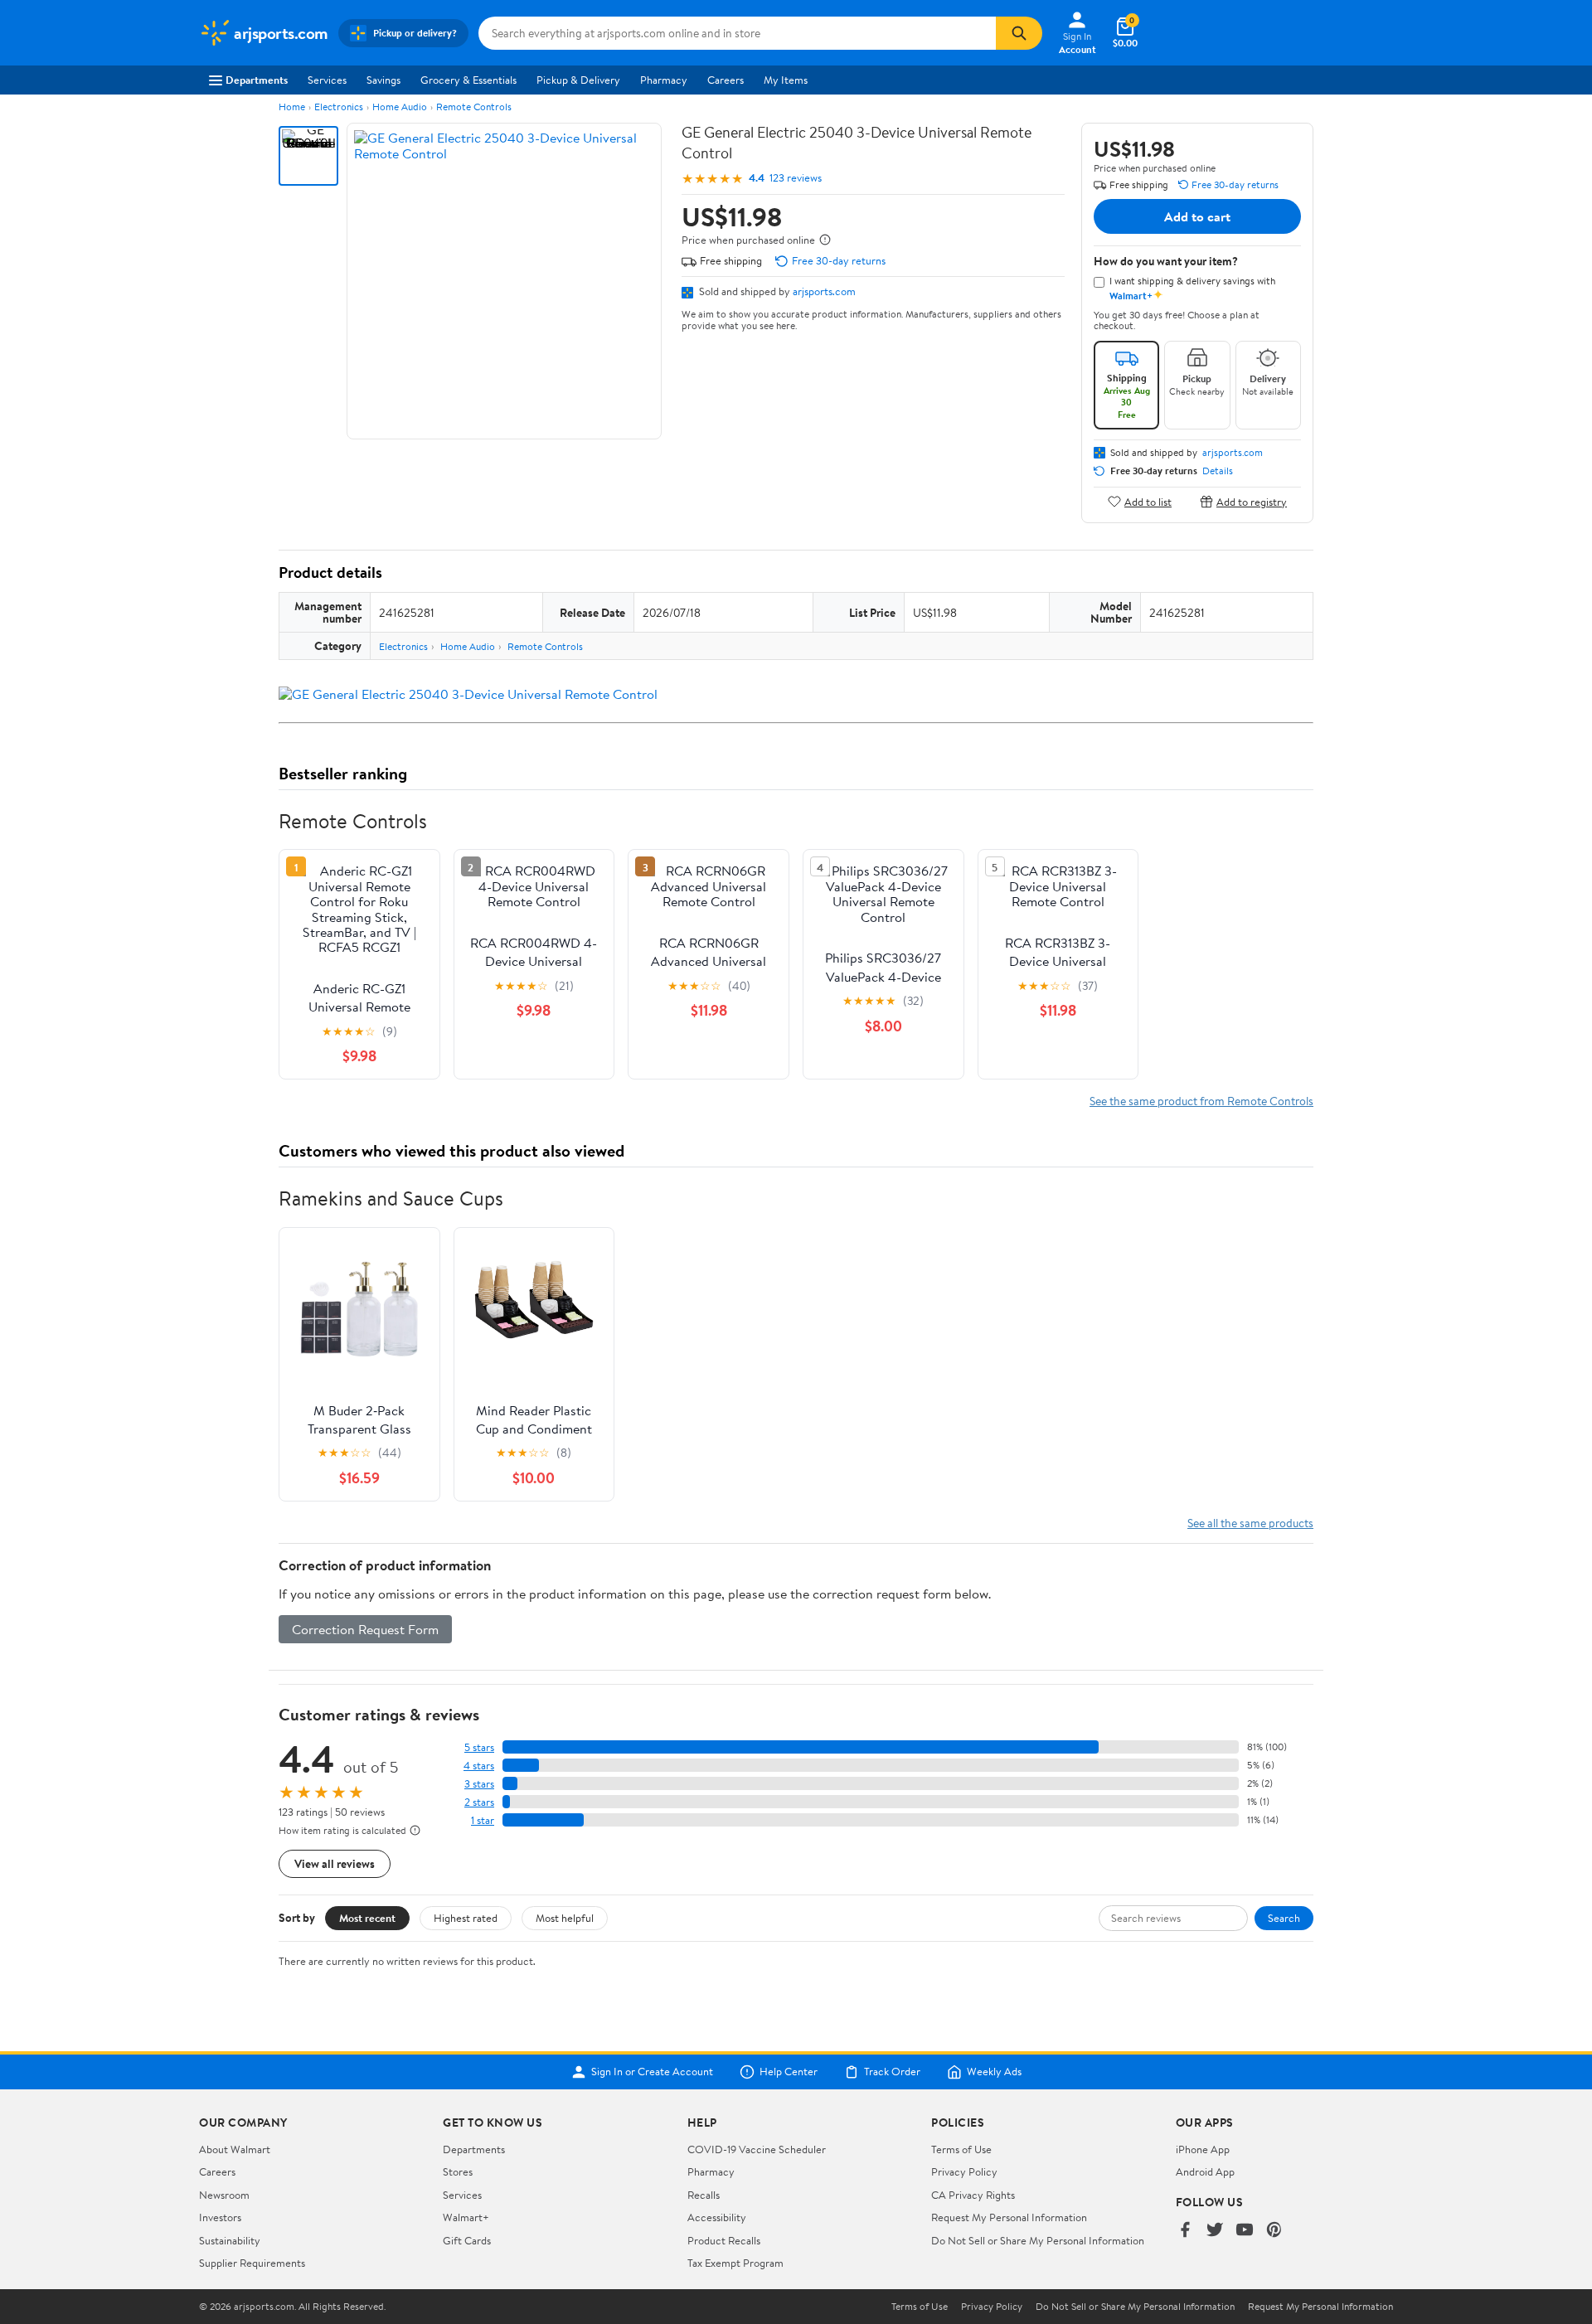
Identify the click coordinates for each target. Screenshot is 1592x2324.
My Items (786, 80)
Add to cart (1197, 216)
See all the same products (1250, 1523)
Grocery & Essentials (468, 80)
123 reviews (796, 178)
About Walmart (235, 2149)
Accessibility (717, 2217)
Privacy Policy (964, 2171)
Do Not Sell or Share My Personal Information (1038, 2240)
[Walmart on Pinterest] (1274, 2231)
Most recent (367, 1918)
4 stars (479, 1766)
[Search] (1019, 33)
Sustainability (230, 2240)
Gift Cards (467, 2240)
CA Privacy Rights (973, 2195)
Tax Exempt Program (735, 2263)
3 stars (479, 1784)
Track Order (892, 2072)
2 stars (479, 1802)
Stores (458, 2171)
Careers (726, 80)
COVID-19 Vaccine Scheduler (757, 2149)
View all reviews (335, 1863)
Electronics (339, 107)
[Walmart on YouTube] (1245, 2231)
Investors (220, 2217)
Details (1218, 471)
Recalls (704, 2195)
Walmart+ (466, 2217)
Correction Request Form (365, 1629)
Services (327, 80)
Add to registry (1252, 501)
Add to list (1148, 501)
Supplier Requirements (252, 2263)
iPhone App (1203, 2149)
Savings (383, 80)
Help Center (789, 2072)
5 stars (479, 1747)
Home (292, 107)
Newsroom (224, 2195)
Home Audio (400, 107)
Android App (1205, 2171)
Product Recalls (724, 2240)
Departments (257, 80)
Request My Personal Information (1009, 2217)
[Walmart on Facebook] (1185, 2231)
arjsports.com (824, 291)
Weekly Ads (994, 2072)
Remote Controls (474, 107)
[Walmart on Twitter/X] (1215, 2231)
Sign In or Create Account (652, 2072)
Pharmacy (664, 80)
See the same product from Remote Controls (1201, 1101)
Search (1284, 1918)
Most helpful (565, 1918)
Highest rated (466, 1918)
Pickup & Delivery (578, 80)
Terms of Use (961, 2149)
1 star (483, 1820)
